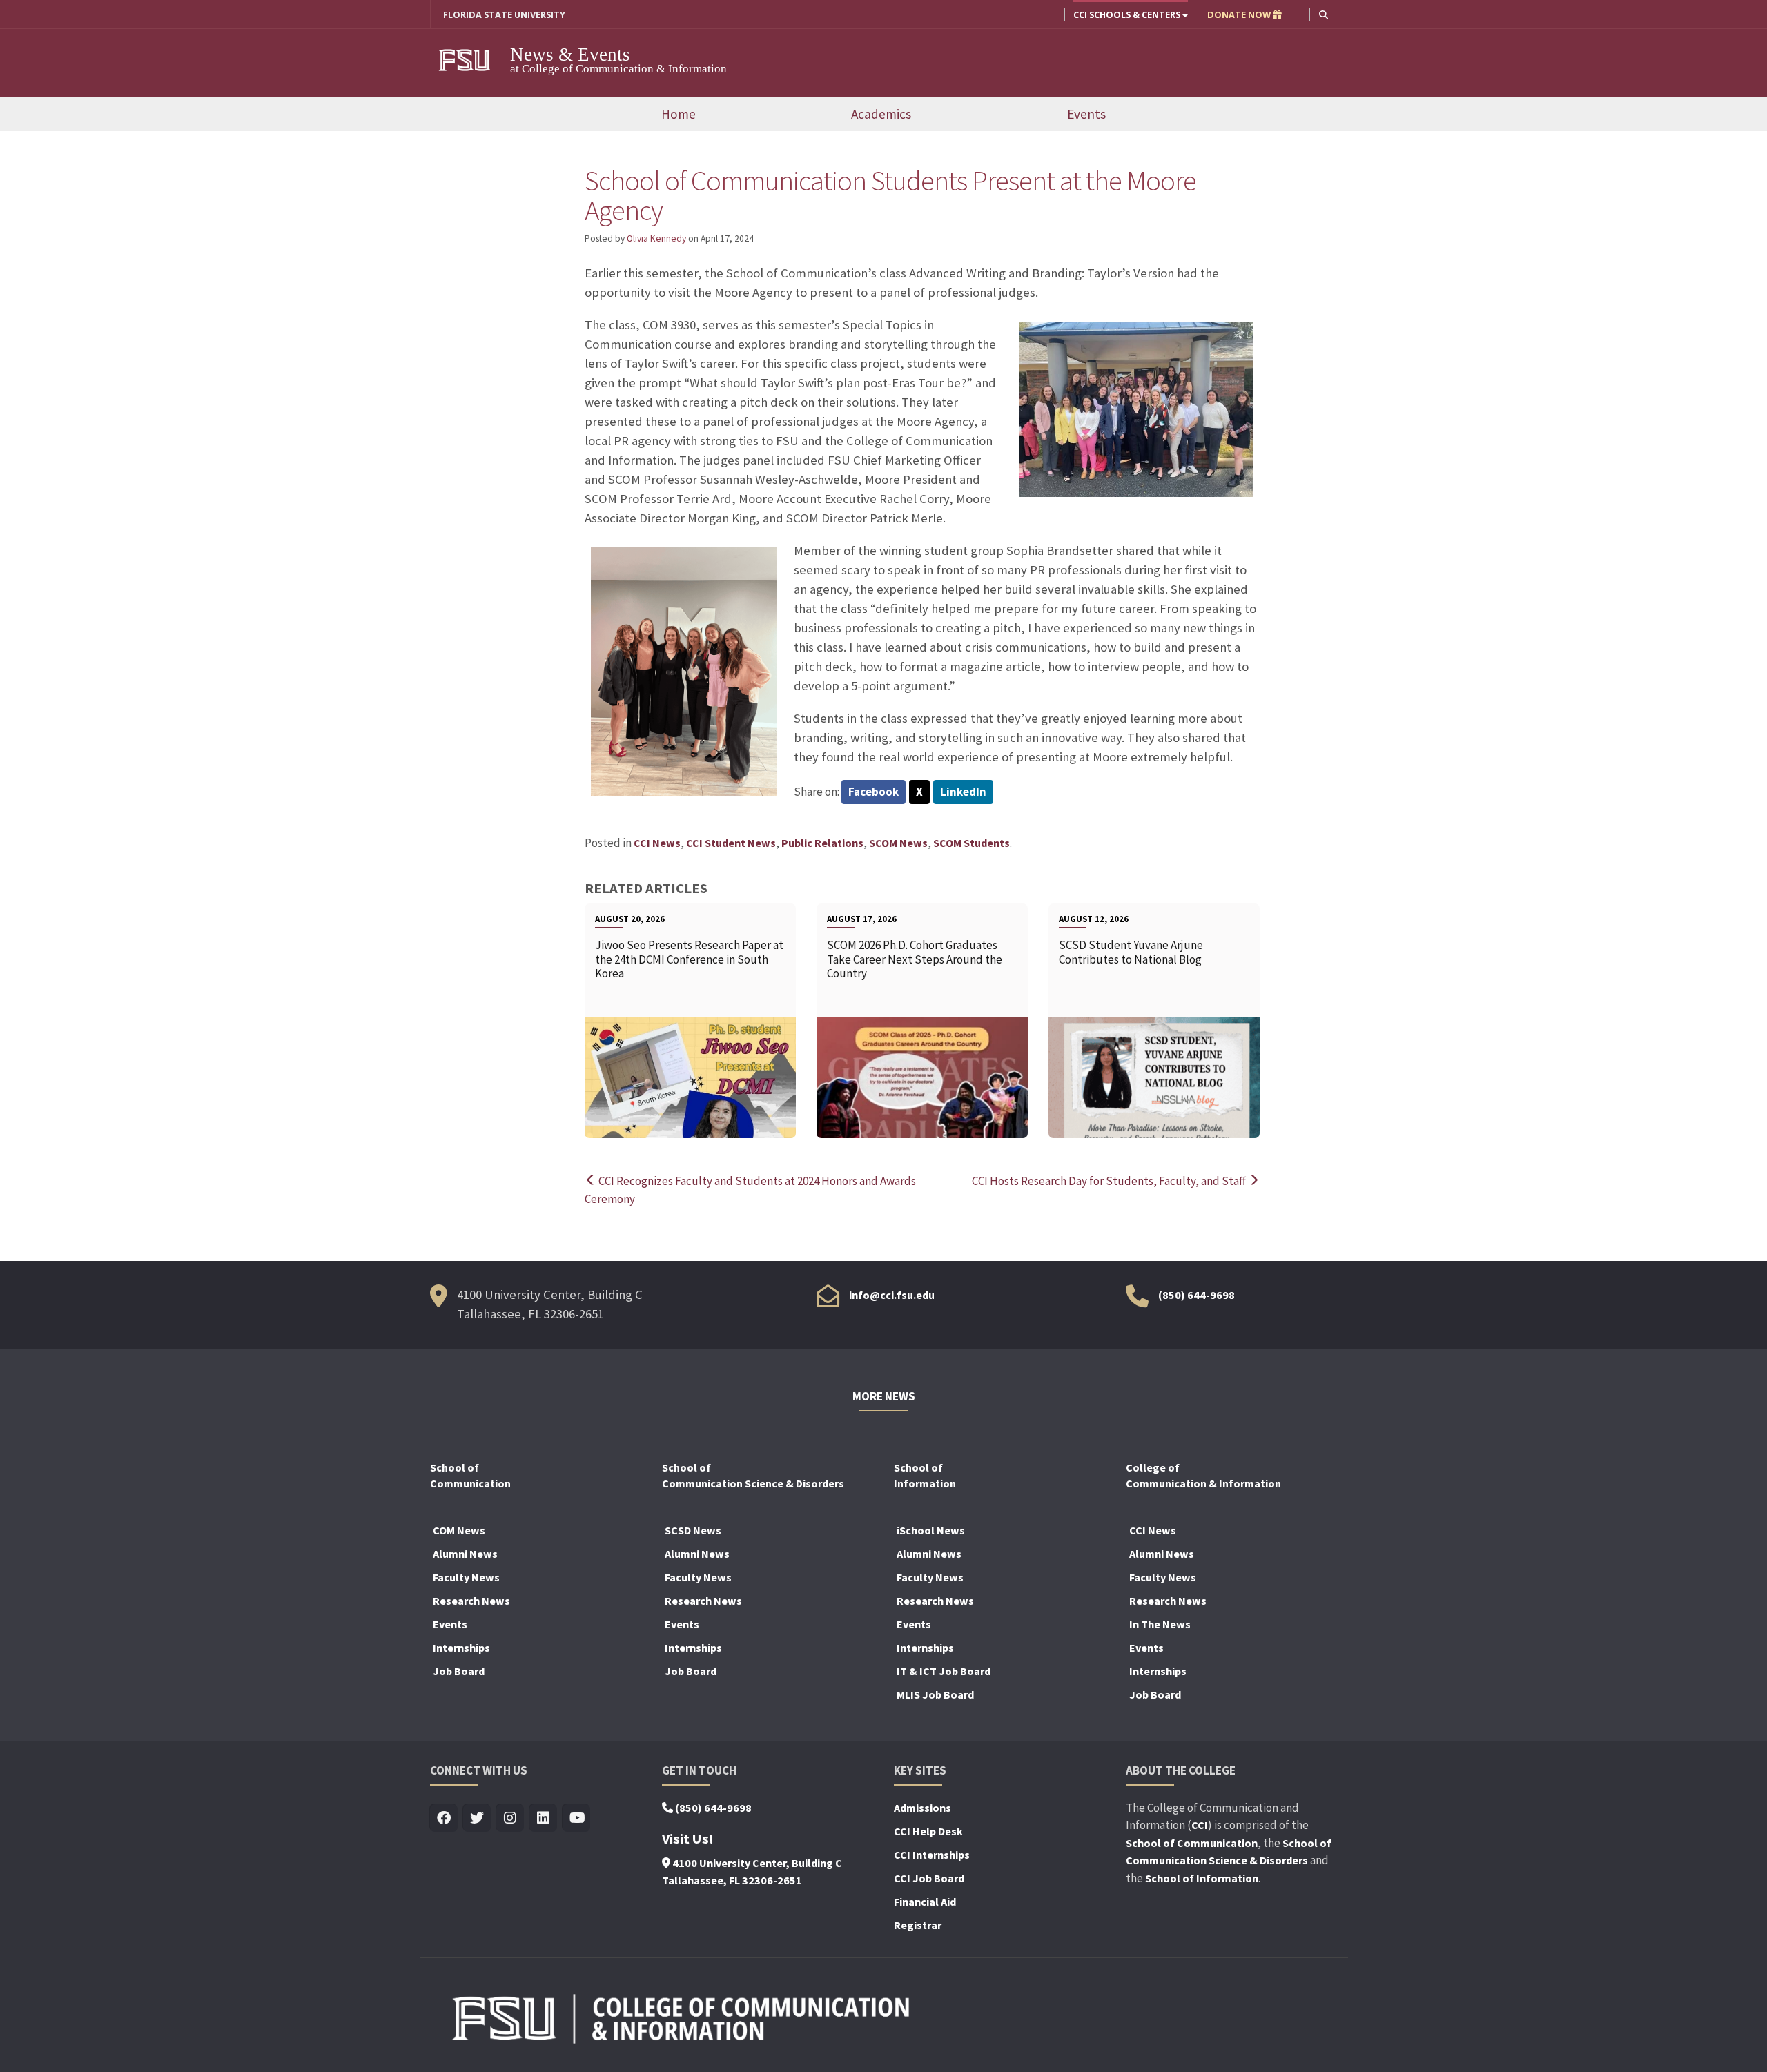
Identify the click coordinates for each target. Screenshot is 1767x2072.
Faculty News (466, 1577)
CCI (1200, 1825)
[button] (1324, 14)
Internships (461, 1648)
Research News (471, 1601)
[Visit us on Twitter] (477, 1818)
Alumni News (465, 1554)
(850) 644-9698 (1197, 1295)
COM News (459, 1530)
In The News (1160, 1624)
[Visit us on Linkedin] (544, 1818)
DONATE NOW (1240, 14)
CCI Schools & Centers (1128, 14)
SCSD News (693, 1530)
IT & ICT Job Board (944, 1671)
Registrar (918, 1925)
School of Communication (1192, 1843)
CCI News (657, 843)
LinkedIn (963, 792)
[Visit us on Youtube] (577, 1818)
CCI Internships (932, 1855)
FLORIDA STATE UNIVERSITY (504, 14)
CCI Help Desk (928, 1831)
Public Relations (822, 843)
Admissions (922, 1808)
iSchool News (931, 1530)
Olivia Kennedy (656, 238)
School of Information (1202, 1878)
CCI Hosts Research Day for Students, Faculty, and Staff (1110, 1181)
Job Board (459, 1671)
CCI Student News (731, 843)
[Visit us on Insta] (510, 1818)
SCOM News (898, 843)
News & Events (570, 55)
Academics (881, 114)
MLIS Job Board (935, 1694)
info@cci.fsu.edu (892, 1295)
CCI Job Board (929, 1878)
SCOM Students (972, 843)
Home (679, 114)
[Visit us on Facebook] (444, 1818)
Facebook (873, 792)
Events (1086, 114)
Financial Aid (925, 1902)
